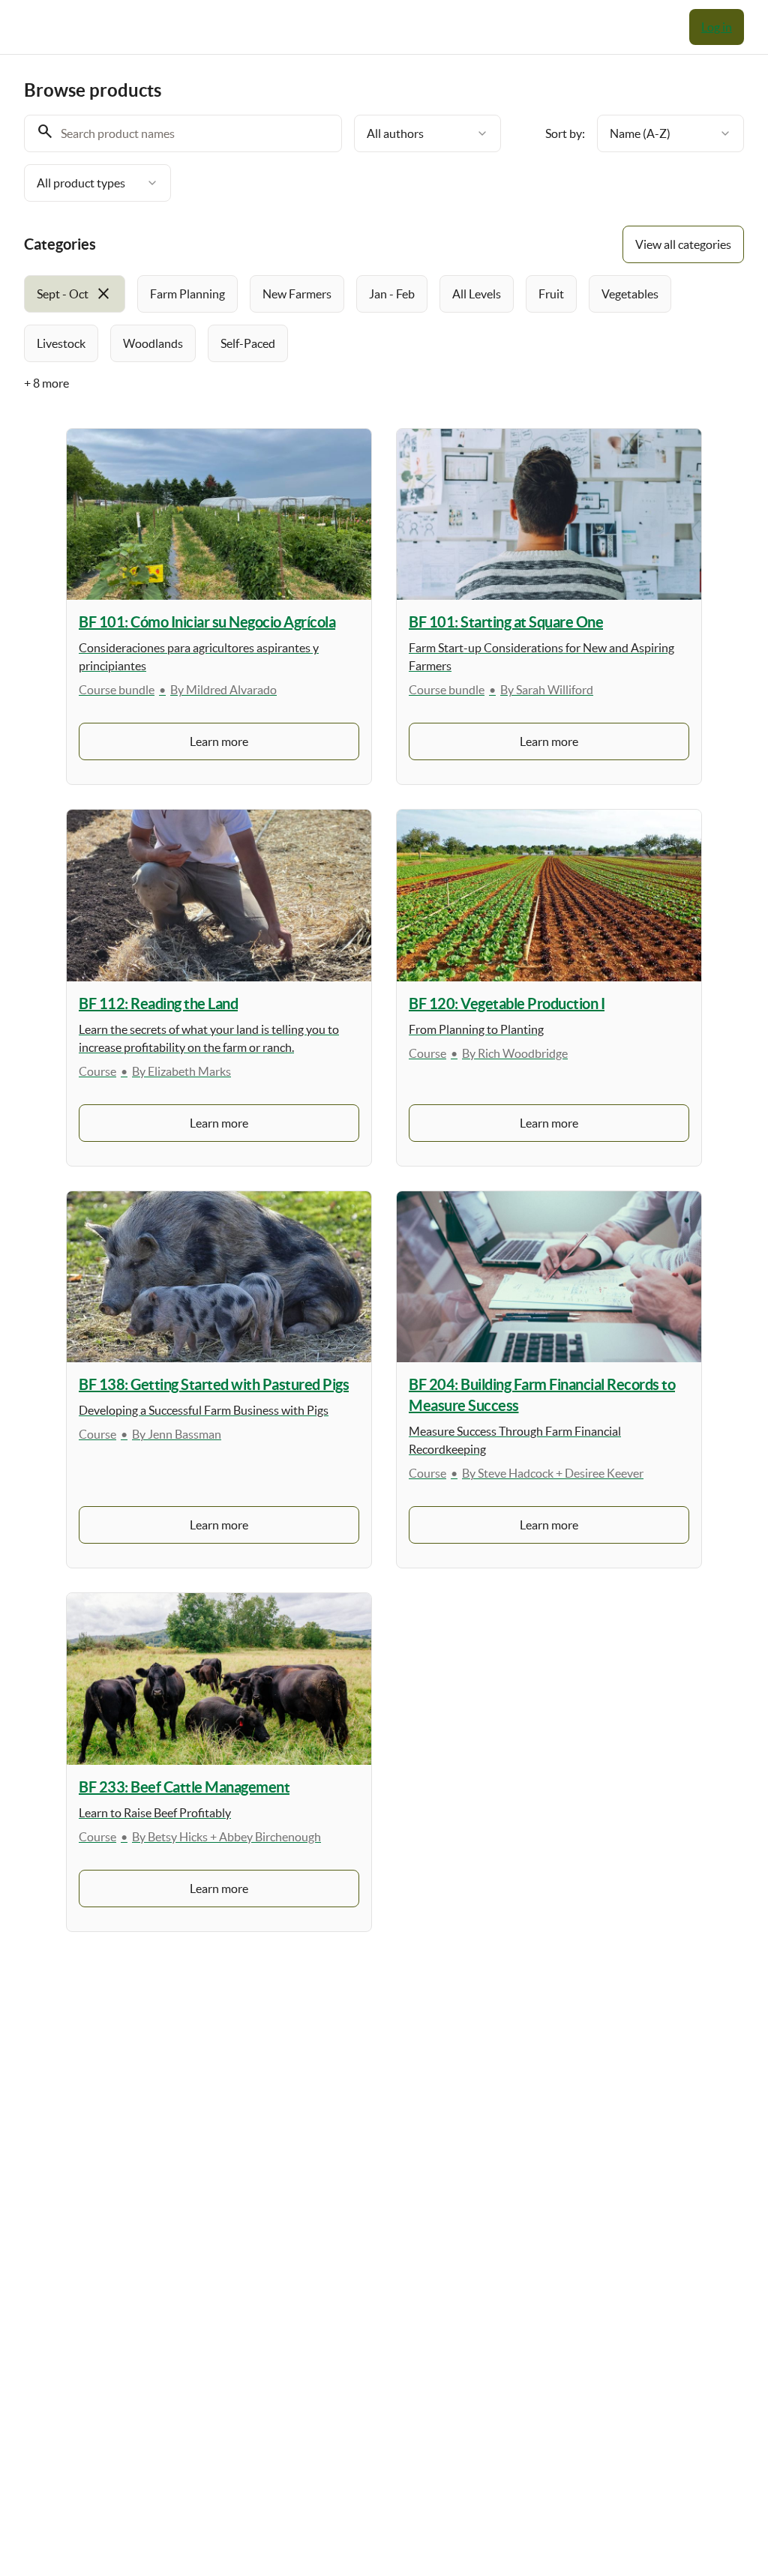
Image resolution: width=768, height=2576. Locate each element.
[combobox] (427, 133)
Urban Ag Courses (474, 27)
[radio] (75, 294)
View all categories (683, 244)
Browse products (356, 27)
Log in (717, 27)
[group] (384, 319)
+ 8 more (46, 383)
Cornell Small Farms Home (616, 27)
